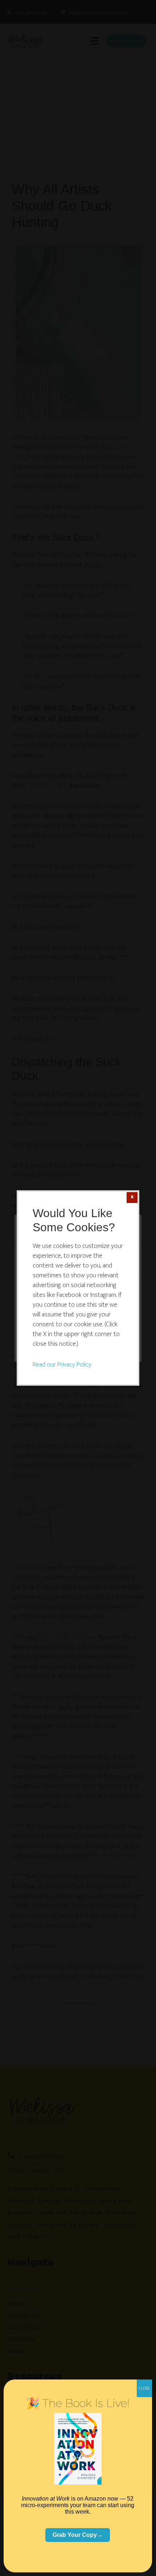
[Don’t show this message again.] (132, 1198)
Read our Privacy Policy (62, 1365)
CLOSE (144, 2388)
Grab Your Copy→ (78, 2535)
